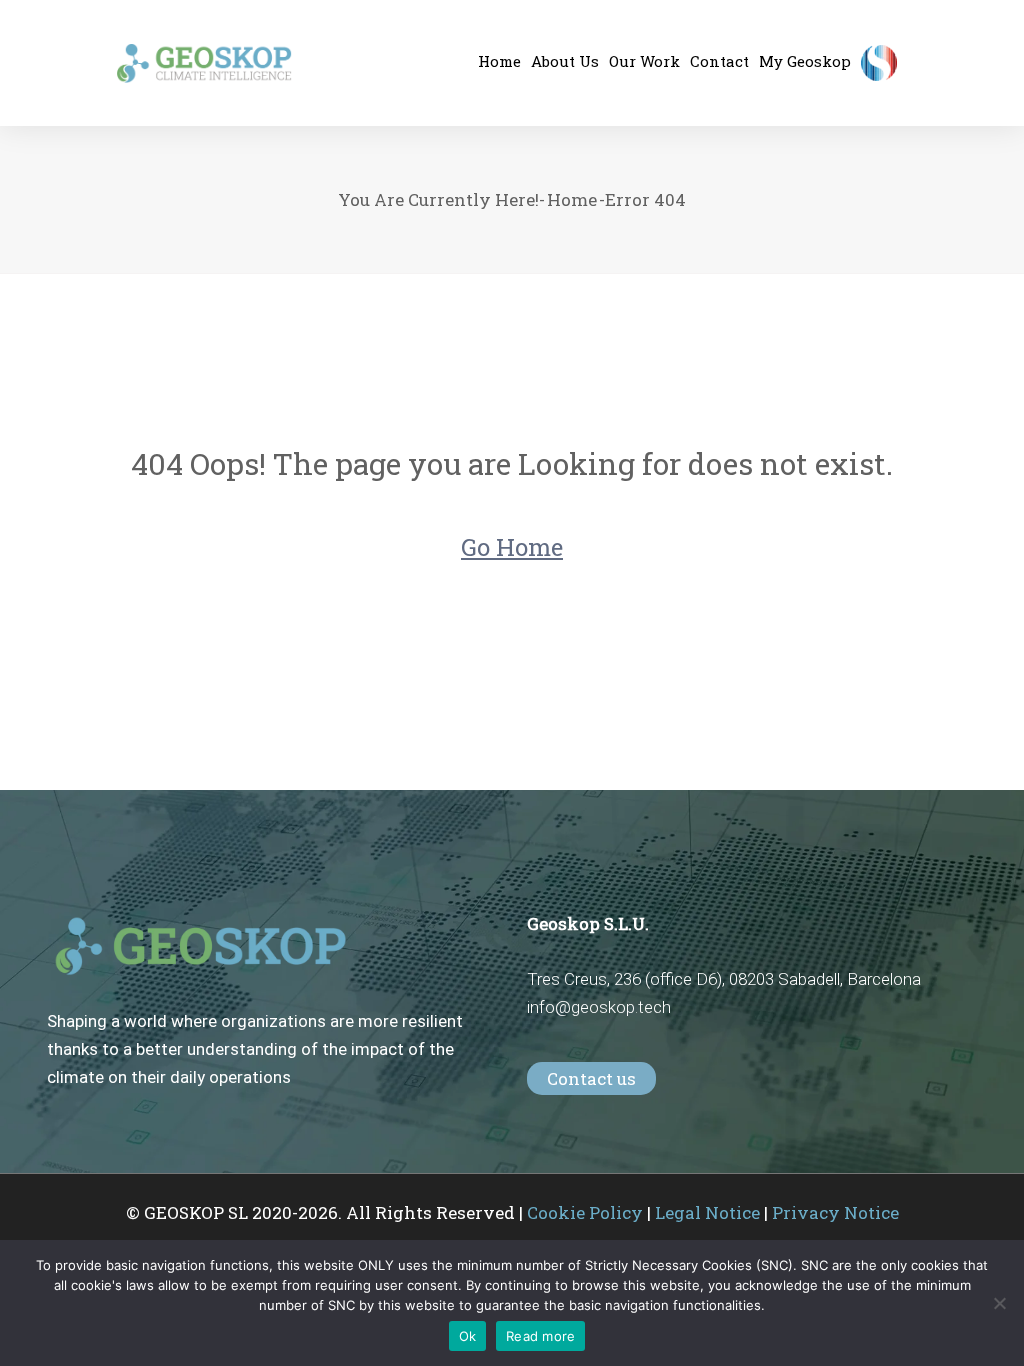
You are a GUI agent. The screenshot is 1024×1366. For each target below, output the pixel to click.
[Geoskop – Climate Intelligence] (204, 63)
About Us (565, 61)
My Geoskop (805, 61)
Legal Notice (707, 1212)
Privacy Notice (835, 1212)
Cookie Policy (585, 1212)
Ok (468, 1336)
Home (572, 199)
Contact (719, 61)
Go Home (512, 547)
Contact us (591, 1078)
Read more (540, 1336)
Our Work (644, 61)
